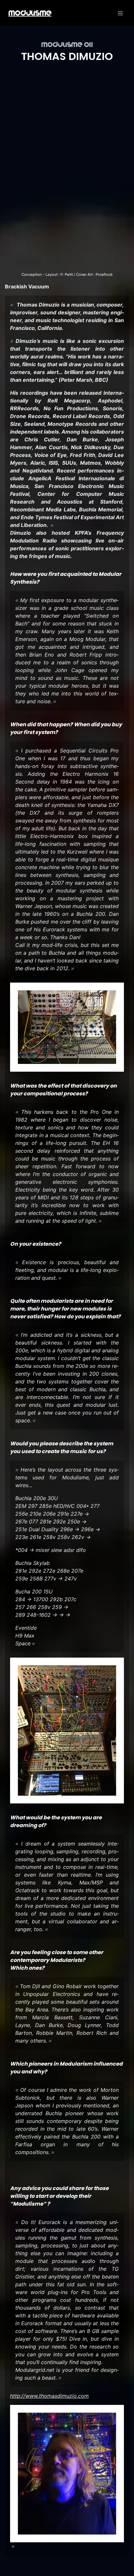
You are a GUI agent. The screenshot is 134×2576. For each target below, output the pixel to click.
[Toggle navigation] (120, 13)
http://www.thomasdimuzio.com (49, 2396)
